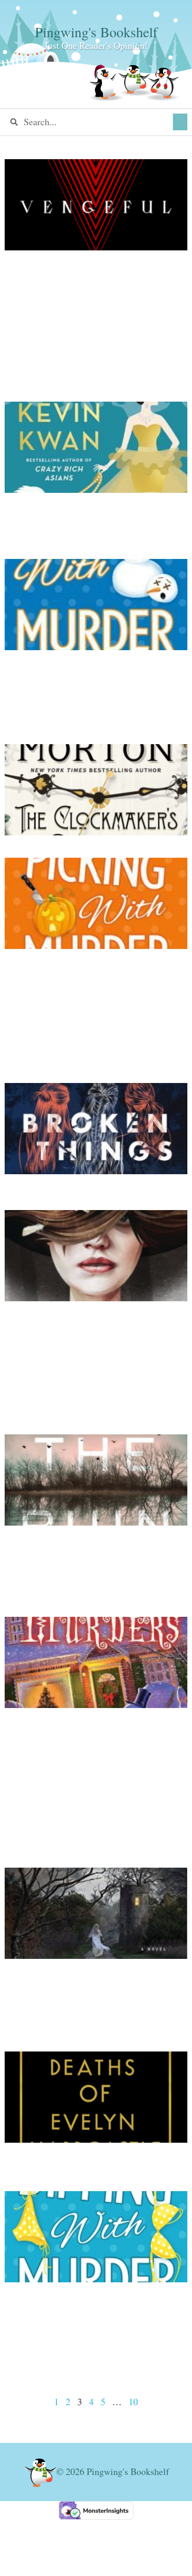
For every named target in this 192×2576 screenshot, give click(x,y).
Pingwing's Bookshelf (96, 32)
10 (133, 2402)
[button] (180, 122)
